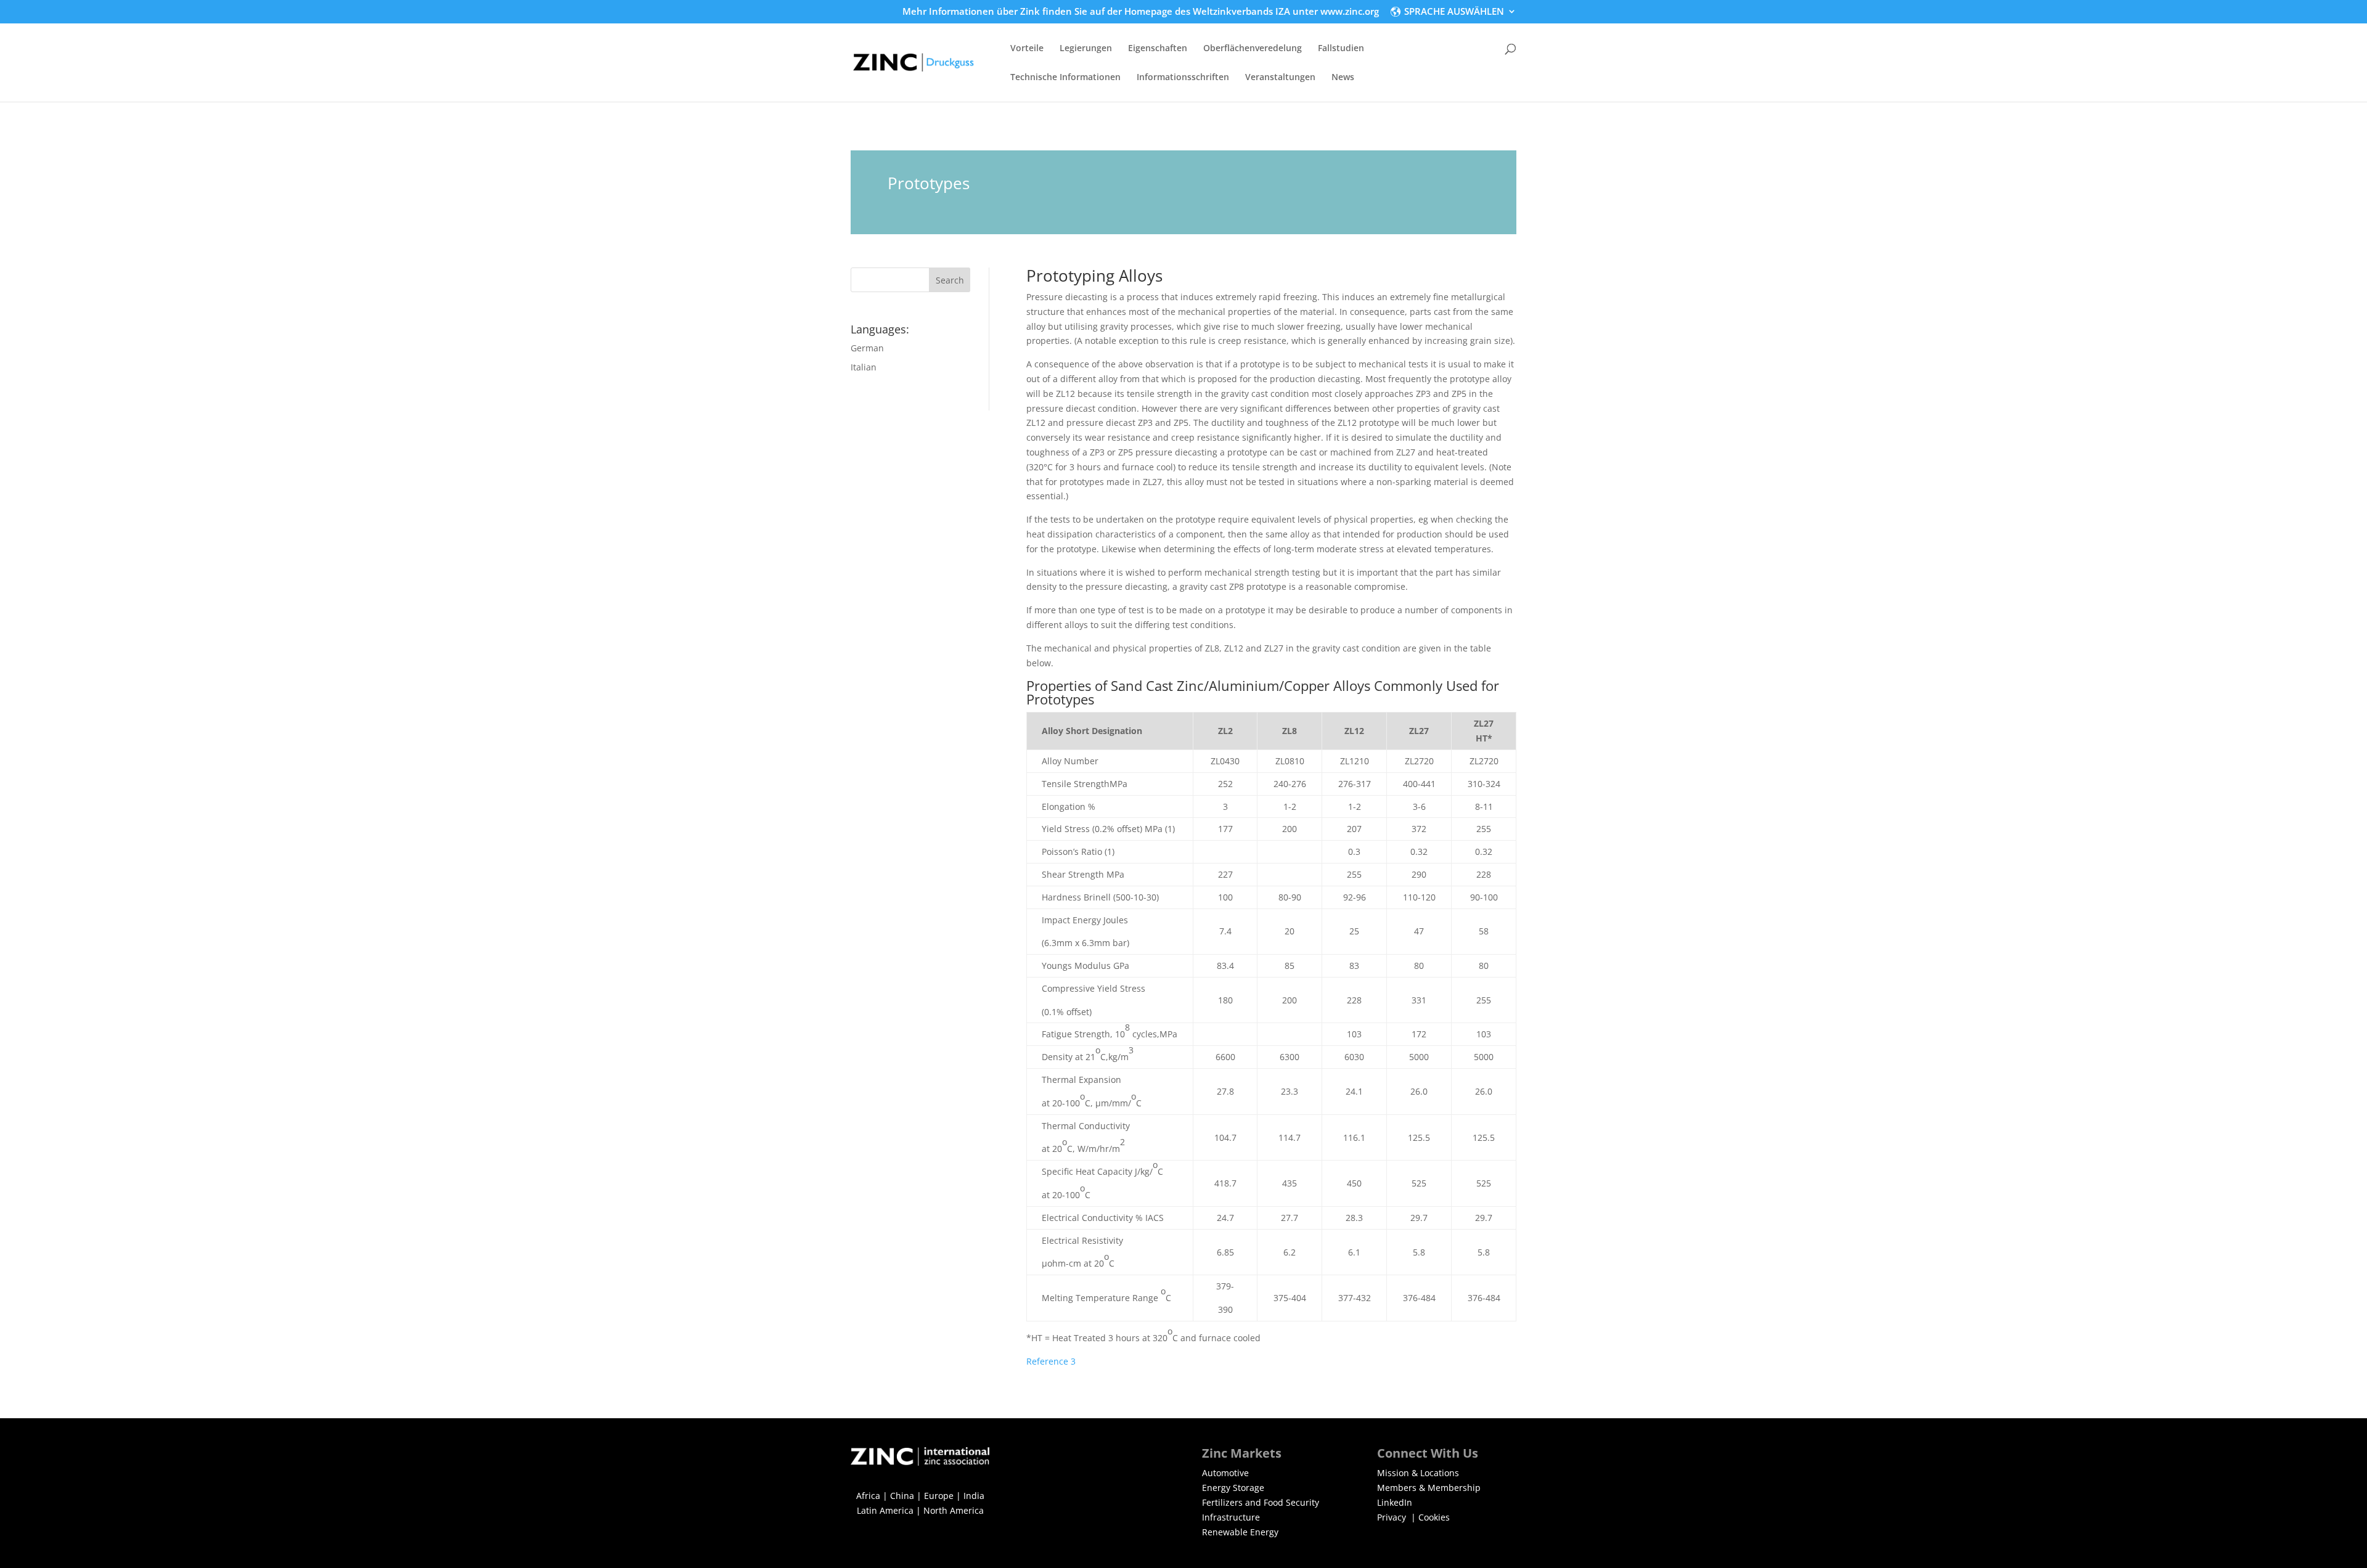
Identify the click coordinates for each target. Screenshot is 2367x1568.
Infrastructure (1231, 1517)
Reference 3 (1051, 1361)
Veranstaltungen (1280, 78)
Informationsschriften (1183, 78)
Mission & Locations (1418, 1473)
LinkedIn (1395, 1502)
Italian (864, 367)
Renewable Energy (1240, 1532)
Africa (868, 1496)
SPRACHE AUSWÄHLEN (1454, 12)
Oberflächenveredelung (1253, 49)
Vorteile (1027, 49)
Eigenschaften (1158, 49)
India (974, 1496)
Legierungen (1086, 49)
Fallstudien (1341, 49)
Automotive (1225, 1473)
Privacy (1393, 1517)
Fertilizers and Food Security (1261, 1502)
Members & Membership (1429, 1488)
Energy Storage (1233, 1488)
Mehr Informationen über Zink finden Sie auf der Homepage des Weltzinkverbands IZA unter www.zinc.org (1141, 12)
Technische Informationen (1065, 78)
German (867, 348)
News (1343, 78)
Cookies (1434, 1517)
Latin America (885, 1510)
